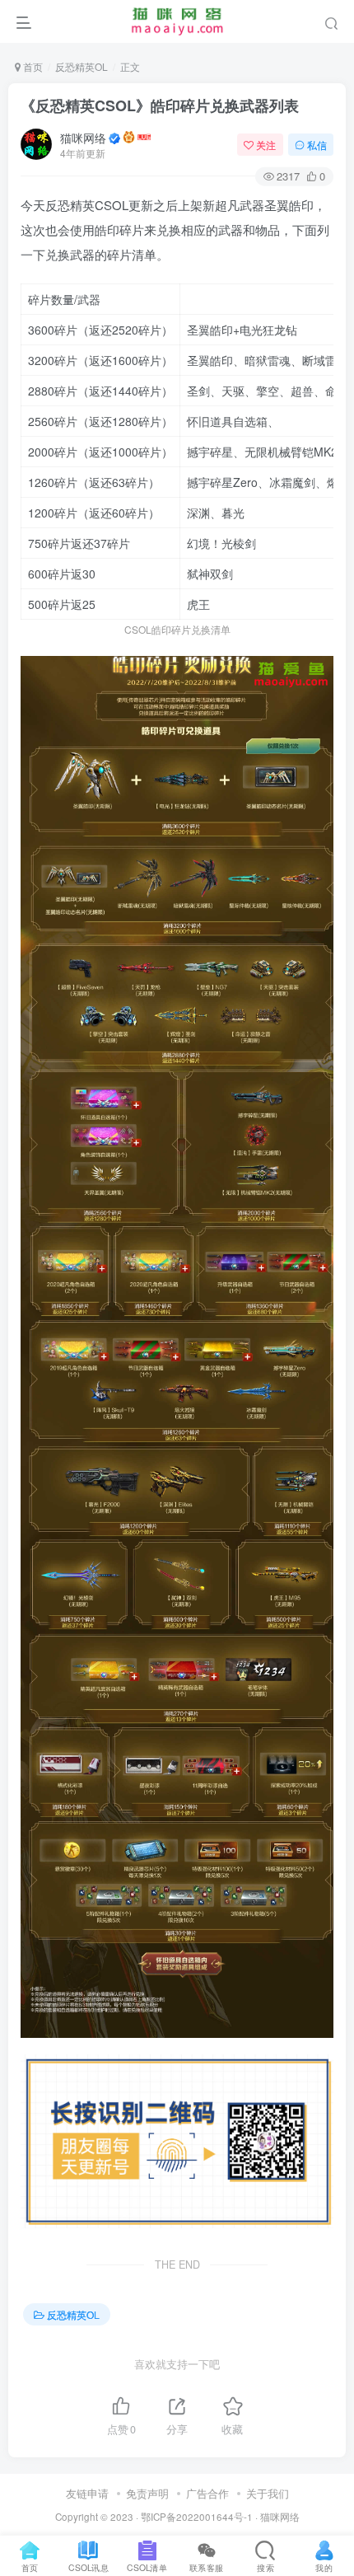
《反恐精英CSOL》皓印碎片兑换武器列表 (160, 105)
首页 (32, 66)
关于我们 (268, 2493)
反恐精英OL (82, 66)
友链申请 (87, 2493)
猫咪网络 (83, 138)
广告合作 (207, 2493)
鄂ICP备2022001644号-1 (197, 2517)
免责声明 (147, 2493)
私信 (317, 145)
